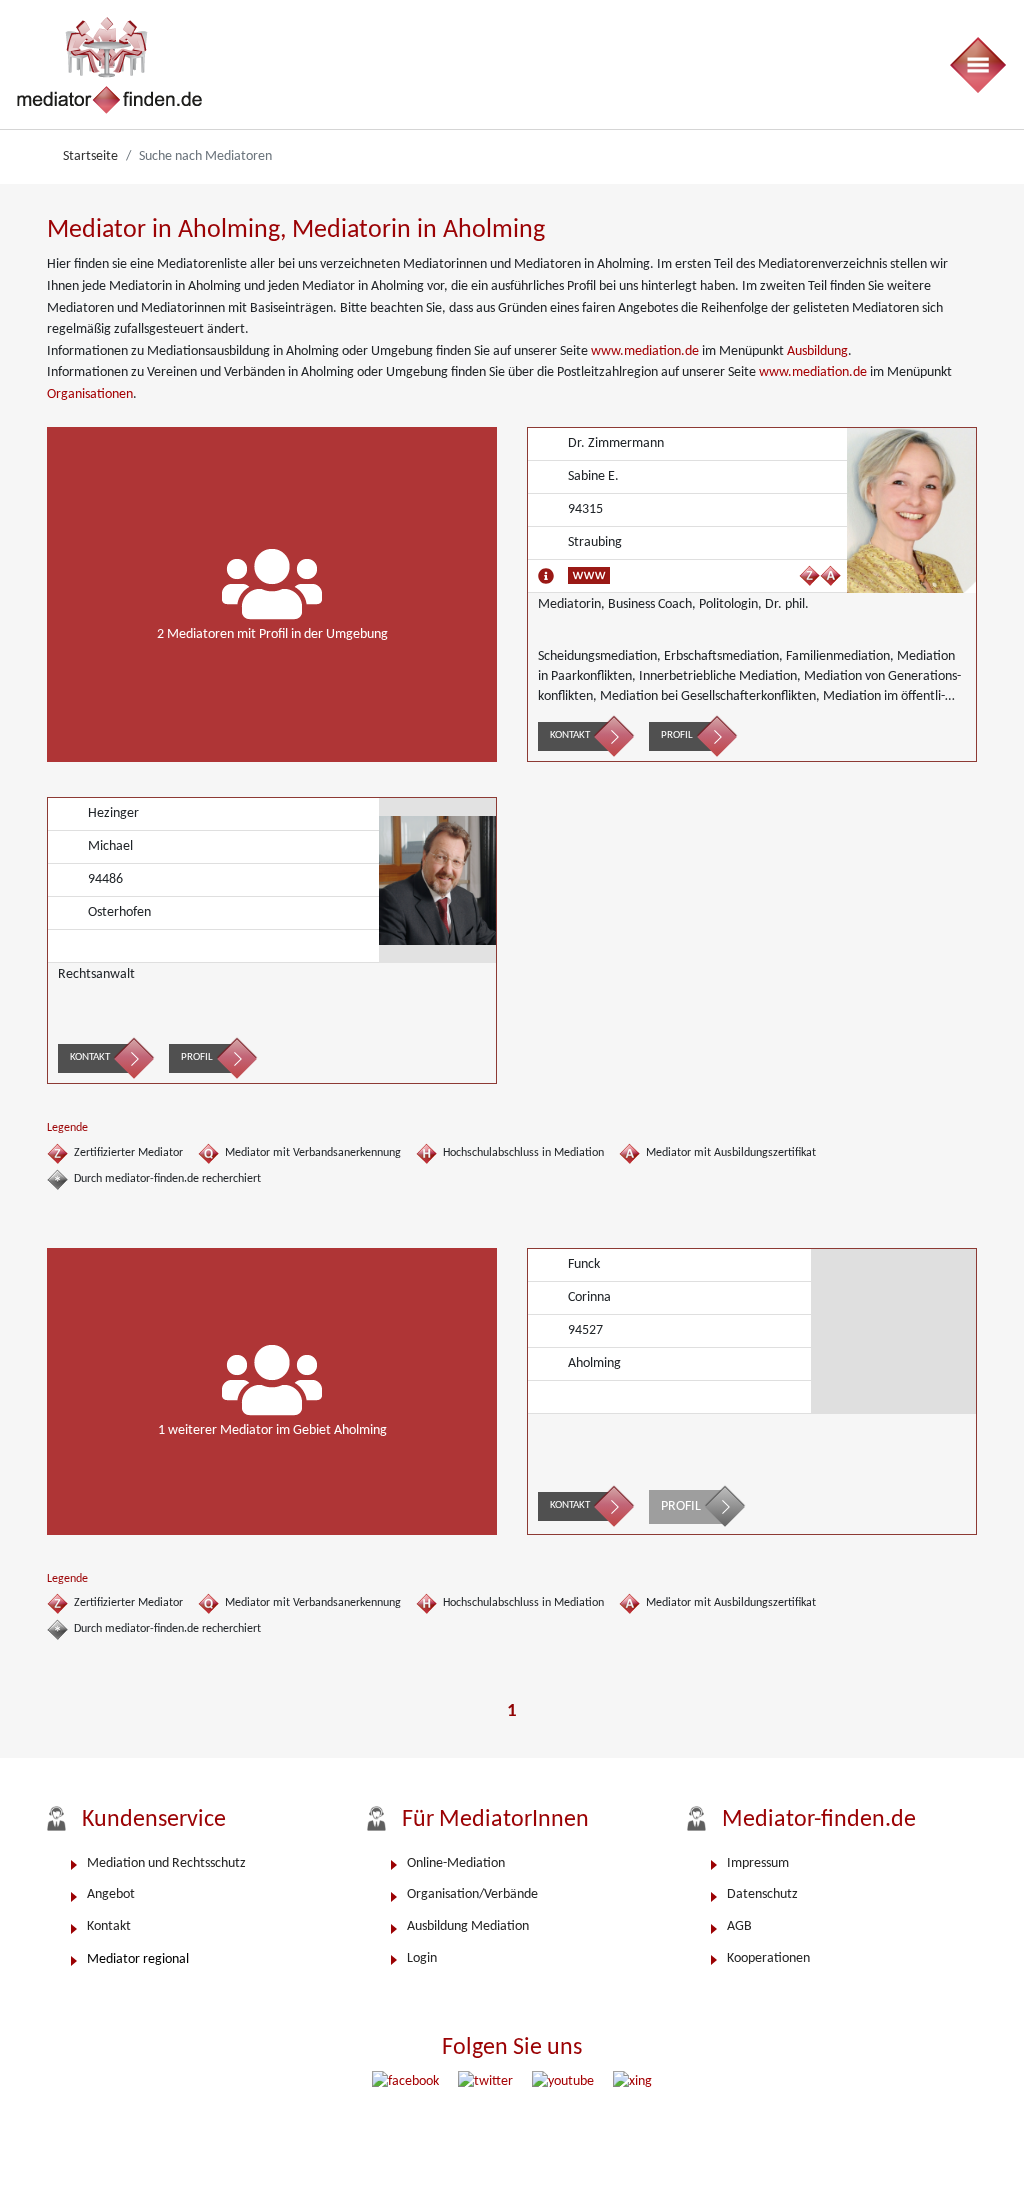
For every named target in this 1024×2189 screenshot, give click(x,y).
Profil (677, 735)
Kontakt (570, 735)
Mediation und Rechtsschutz (166, 1863)
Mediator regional (138, 1959)
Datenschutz (762, 1894)
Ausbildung (817, 351)
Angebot (111, 1894)
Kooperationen (768, 1958)
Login (422, 1958)
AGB (739, 1926)
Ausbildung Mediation (468, 1926)
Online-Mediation (456, 1863)
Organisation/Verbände (472, 1894)
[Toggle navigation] (977, 64)
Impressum (758, 1863)
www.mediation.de (645, 351)
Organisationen (90, 394)
